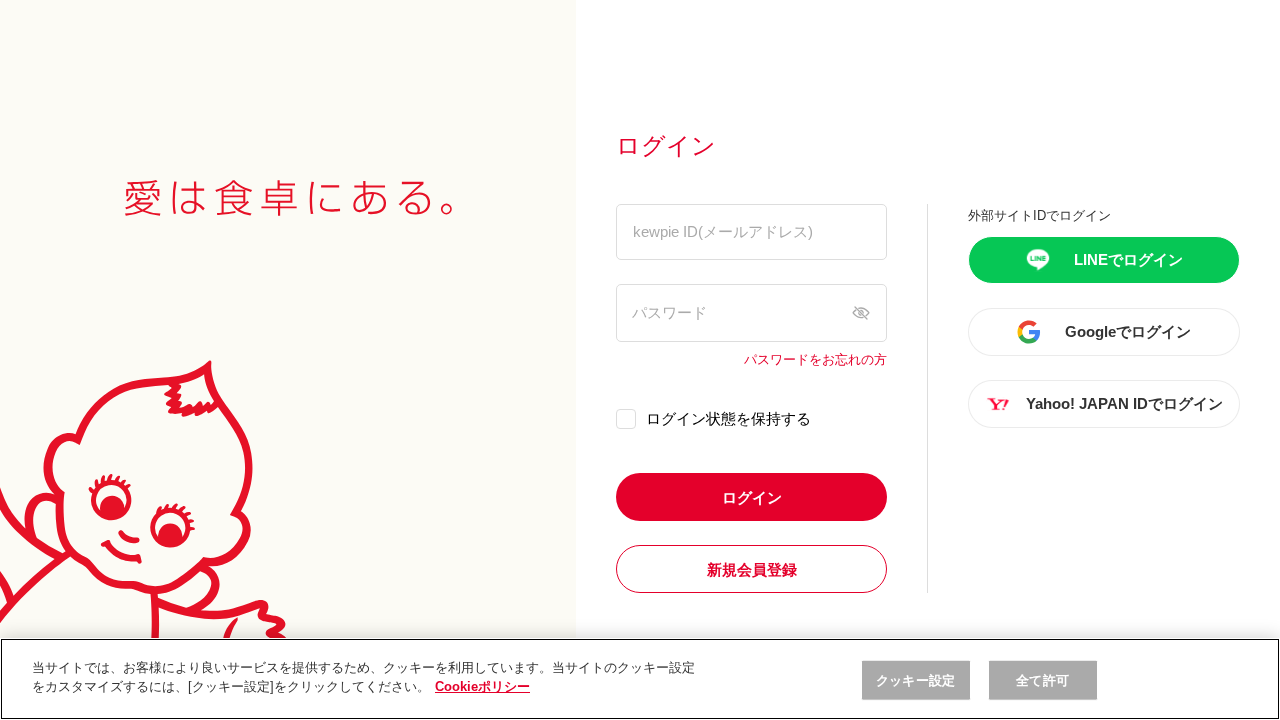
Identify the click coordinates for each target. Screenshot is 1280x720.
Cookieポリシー (482, 686)
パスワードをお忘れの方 (815, 360)
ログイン (752, 497)
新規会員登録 (752, 569)
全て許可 (1042, 680)
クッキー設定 (915, 680)
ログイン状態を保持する (728, 418)
